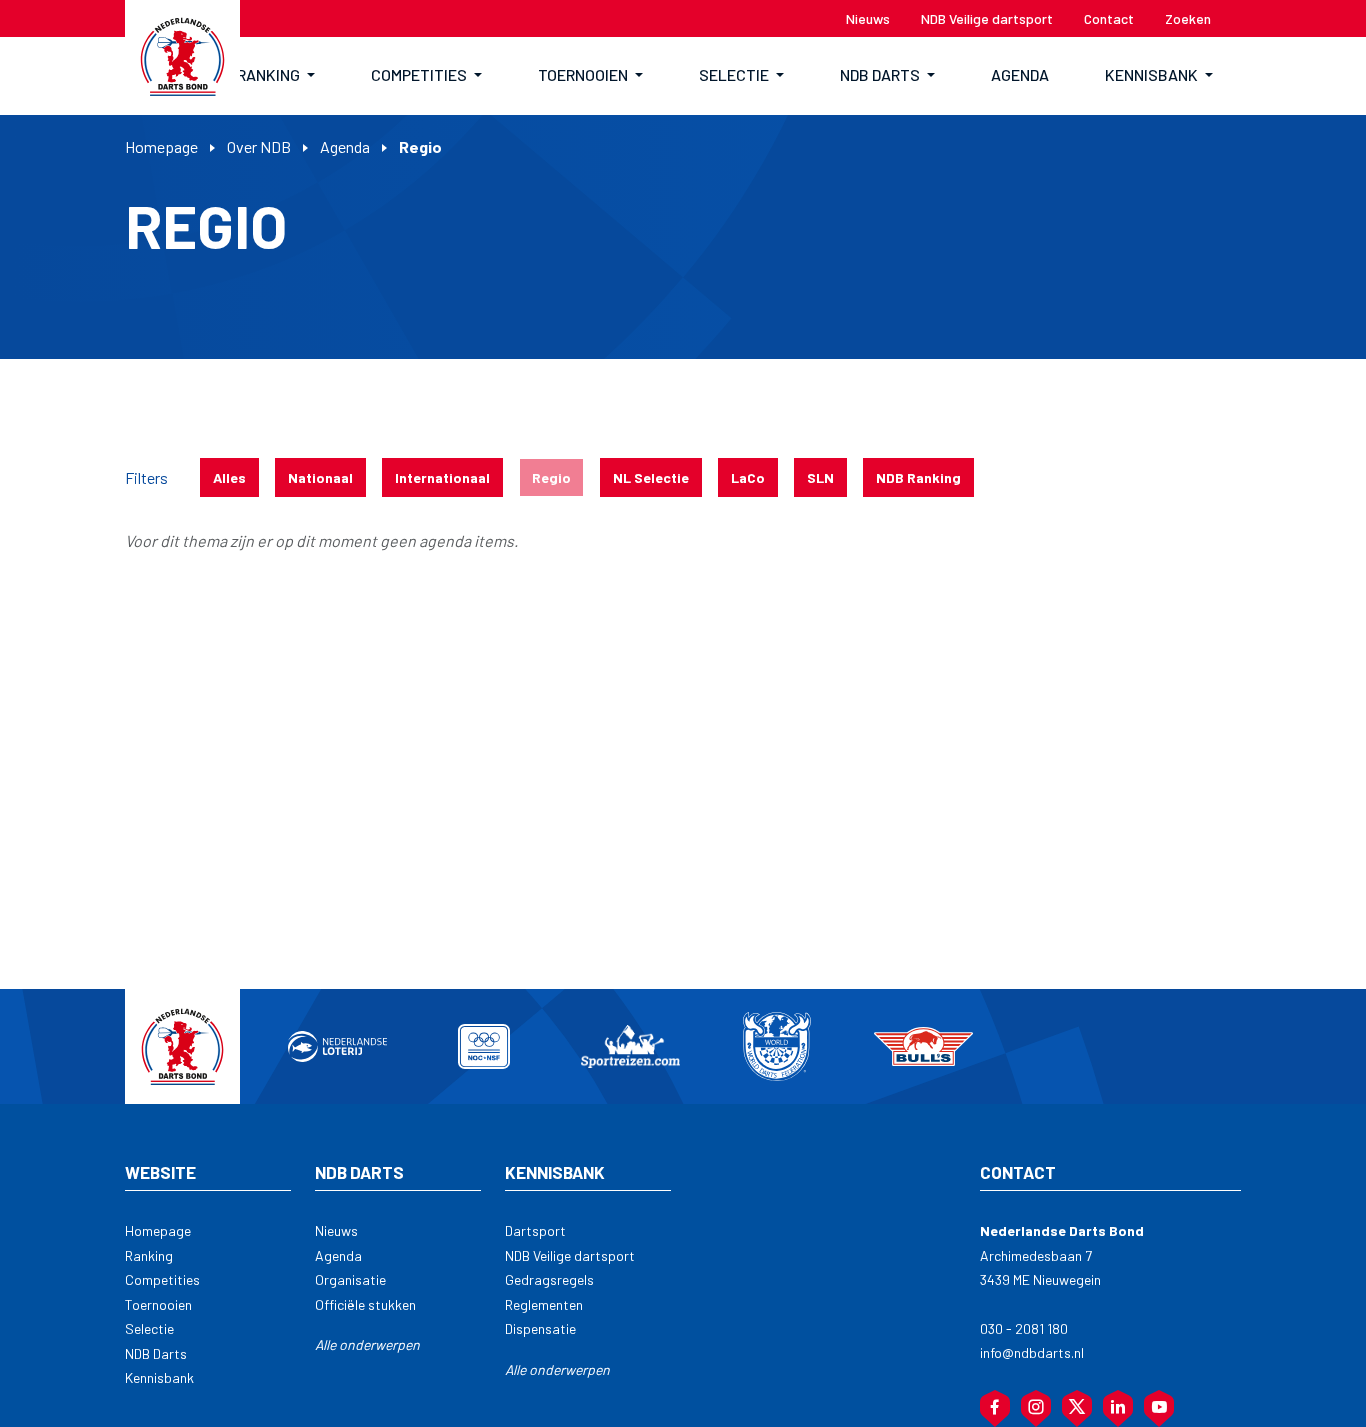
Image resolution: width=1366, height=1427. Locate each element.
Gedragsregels (549, 1279)
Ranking (149, 1255)
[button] (276, 76)
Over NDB (259, 146)
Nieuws (336, 1230)
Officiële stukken (365, 1304)
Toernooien (158, 1304)
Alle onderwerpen (367, 1344)
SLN (820, 477)
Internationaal (442, 477)
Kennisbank (159, 1377)
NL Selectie (651, 477)
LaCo (748, 477)
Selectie (149, 1328)
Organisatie (350, 1279)
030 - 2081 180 (1024, 1328)
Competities (162, 1279)
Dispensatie (540, 1328)
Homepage (161, 146)
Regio (551, 477)
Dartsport (535, 1230)
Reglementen (544, 1304)
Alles (229, 477)
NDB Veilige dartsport (570, 1255)
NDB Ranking (918, 477)
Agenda (345, 146)
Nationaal (320, 477)
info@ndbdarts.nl (1032, 1352)
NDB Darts (156, 1353)
